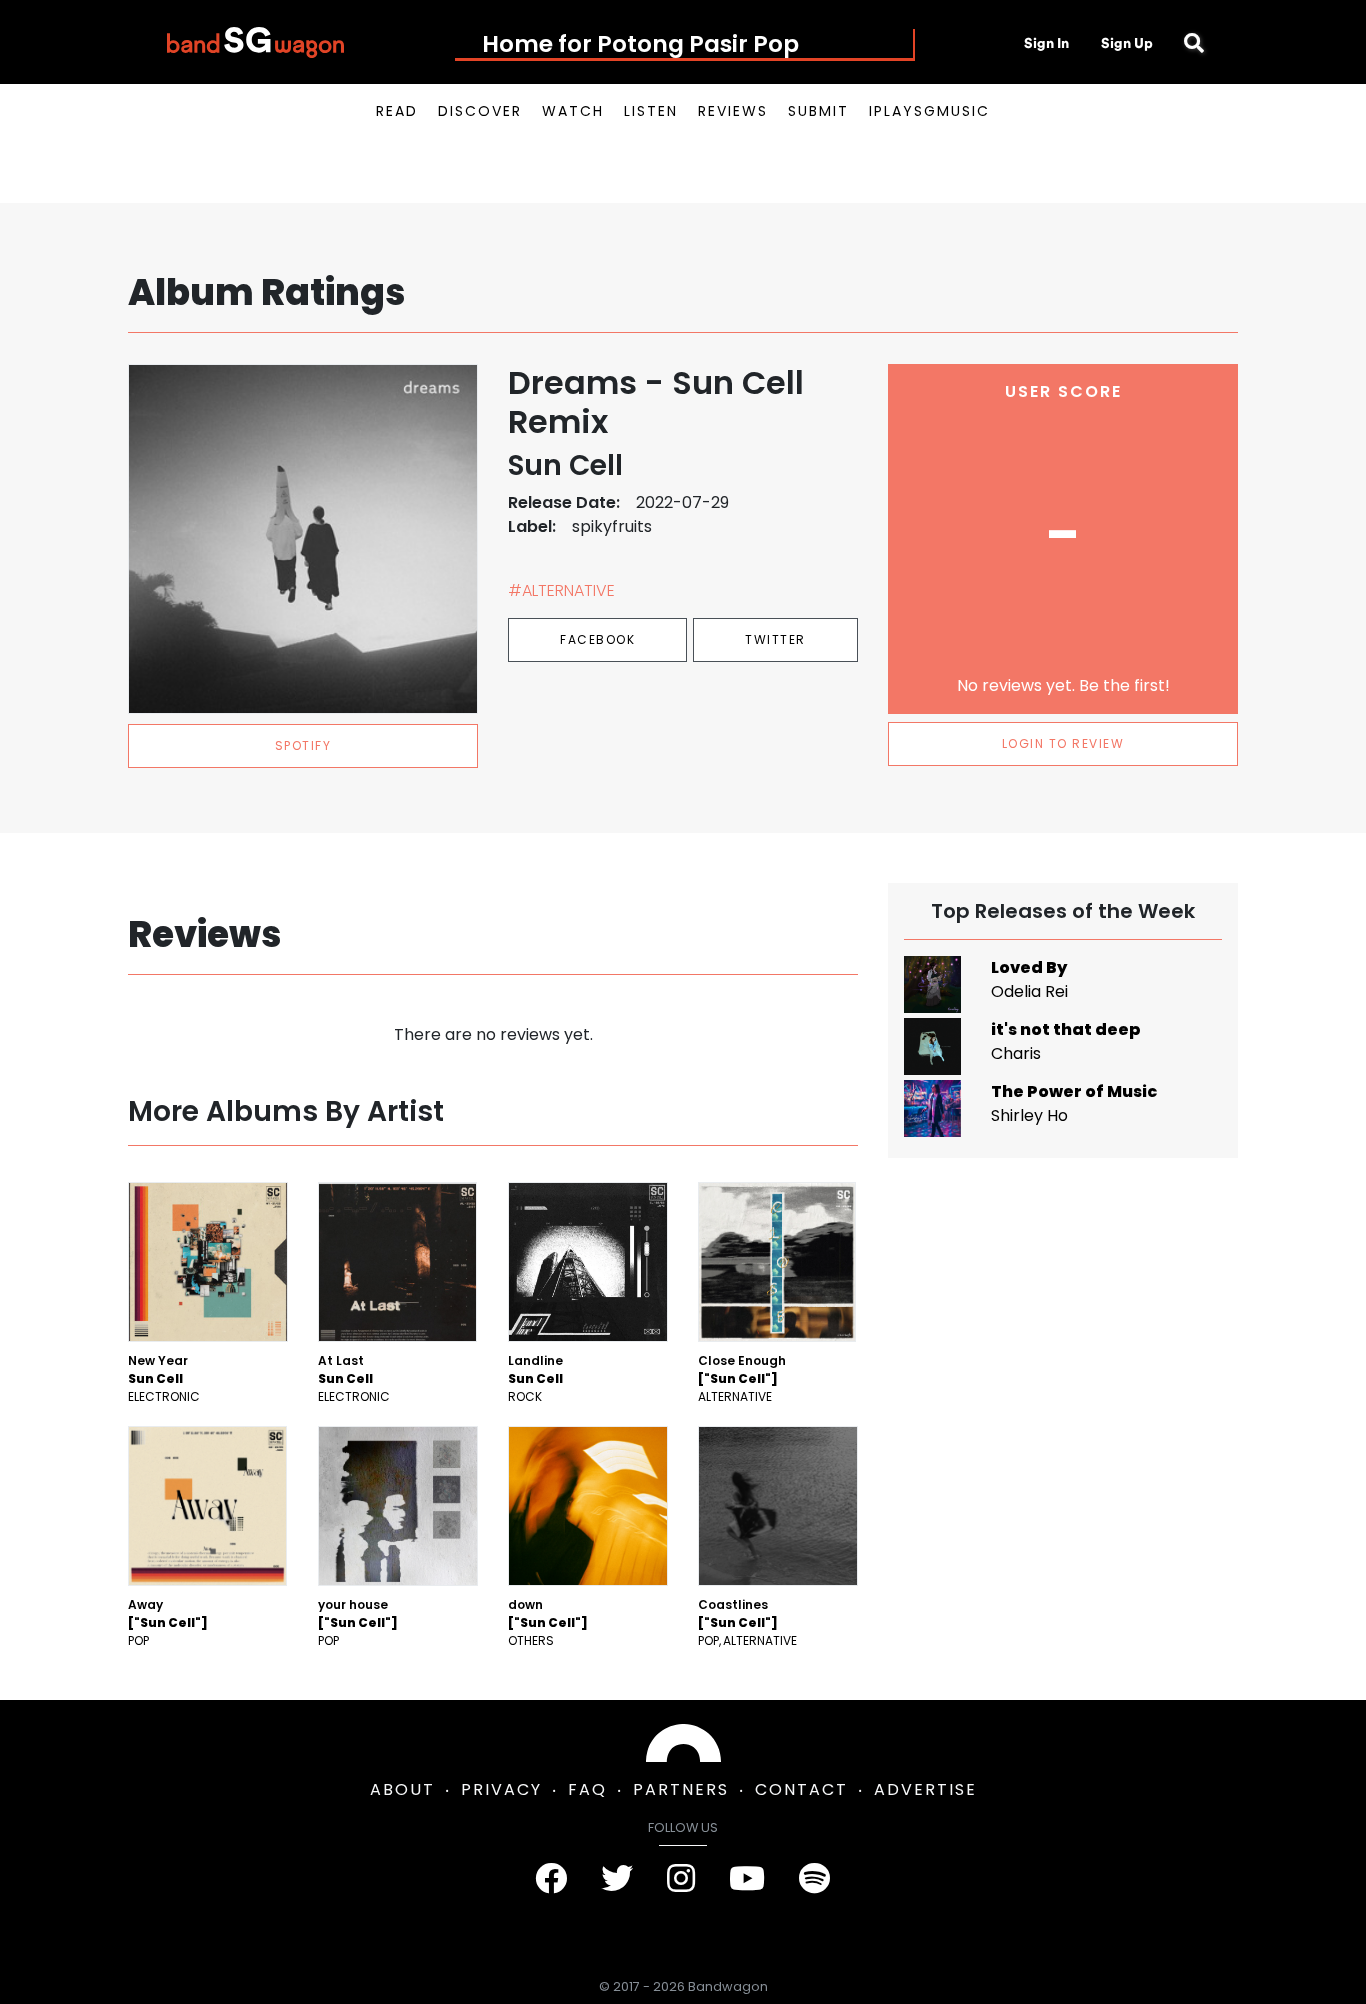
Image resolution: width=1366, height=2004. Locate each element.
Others (531, 1640)
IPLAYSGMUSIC (929, 111)
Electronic (164, 1396)
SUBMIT (818, 111)
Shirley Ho (1029, 1115)
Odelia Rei (1029, 991)
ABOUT (402, 1789)
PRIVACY (501, 1789)
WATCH (573, 111)
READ (397, 111)
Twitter (775, 639)
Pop (138, 1640)
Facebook (597, 639)
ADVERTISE (925, 1789)
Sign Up (1127, 43)
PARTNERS (681, 1789)
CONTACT (801, 1789)
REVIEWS (733, 111)
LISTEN (651, 111)
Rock (525, 1396)
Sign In (1046, 43)
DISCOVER (480, 111)
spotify (303, 745)
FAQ (587, 1789)
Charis (1016, 1053)
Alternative (735, 1396)
